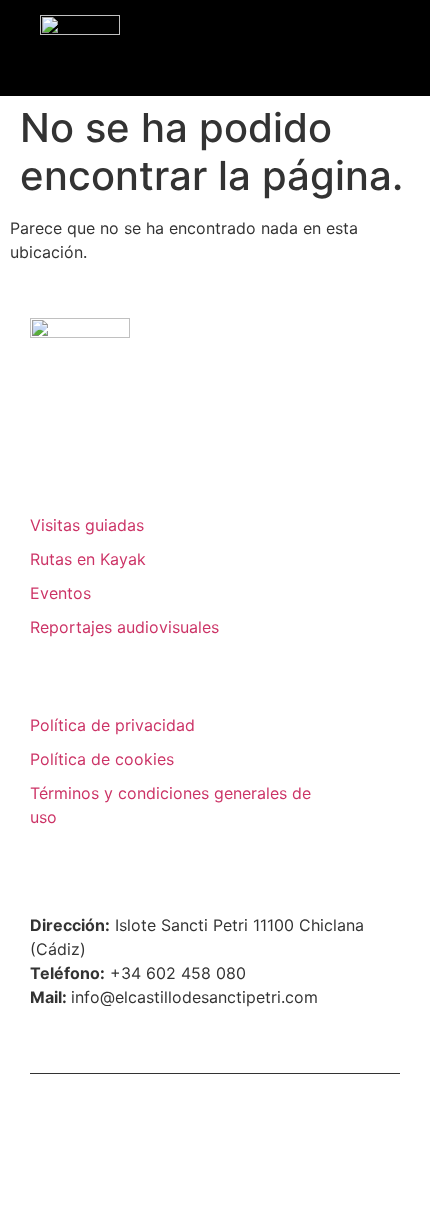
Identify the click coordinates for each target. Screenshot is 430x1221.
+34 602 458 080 (178, 973)
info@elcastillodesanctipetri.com (194, 997)
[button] (394, 47)
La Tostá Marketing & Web (281, 1106)
